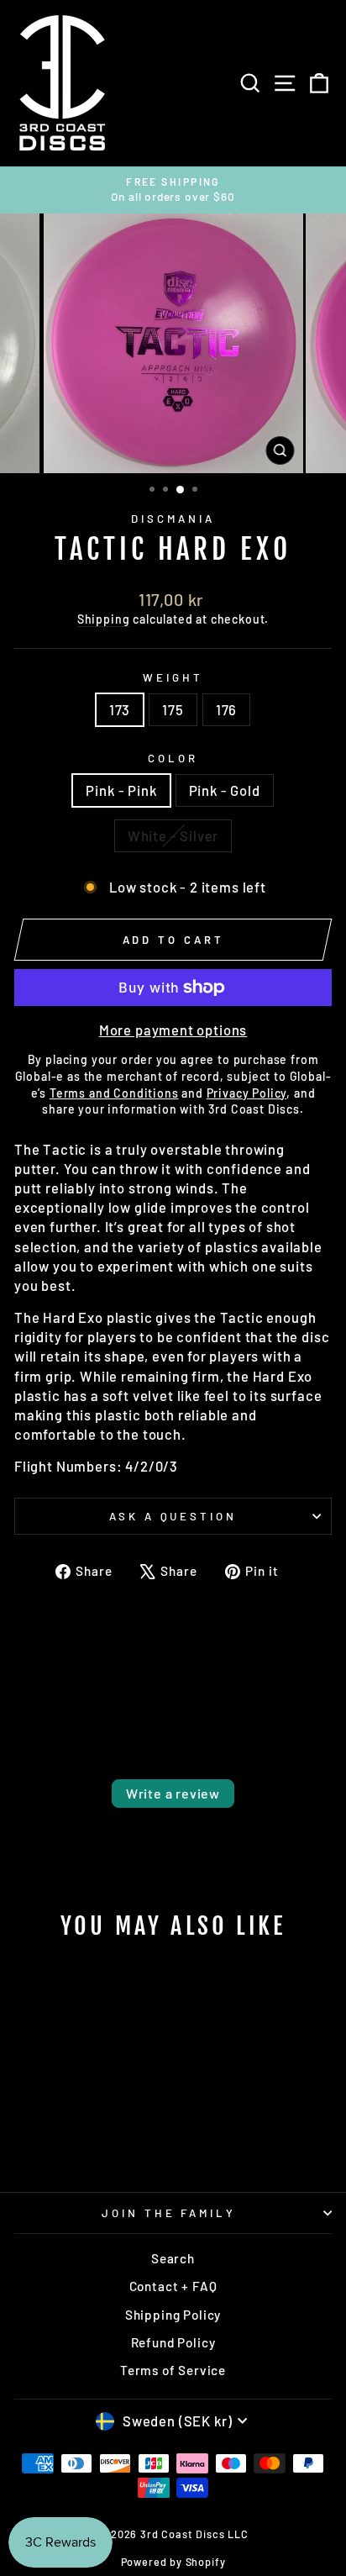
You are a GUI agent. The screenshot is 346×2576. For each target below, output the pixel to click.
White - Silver (173, 835)
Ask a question (173, 1516)
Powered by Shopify (173, 2562)
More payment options (173, 1030)
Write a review (173, 1793)
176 (226, 709)
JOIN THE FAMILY (169, 2213)
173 (120, 709)
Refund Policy (173, 2342)
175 (173, 709)
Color (173, 758)
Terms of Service (173, 2370)
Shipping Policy (173, 2315)
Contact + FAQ (173, 2286)
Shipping (104, 619)
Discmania (173, 519)
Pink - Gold (225, 790)
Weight (173, 677)
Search (173, 2258)
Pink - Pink (121, 790)
